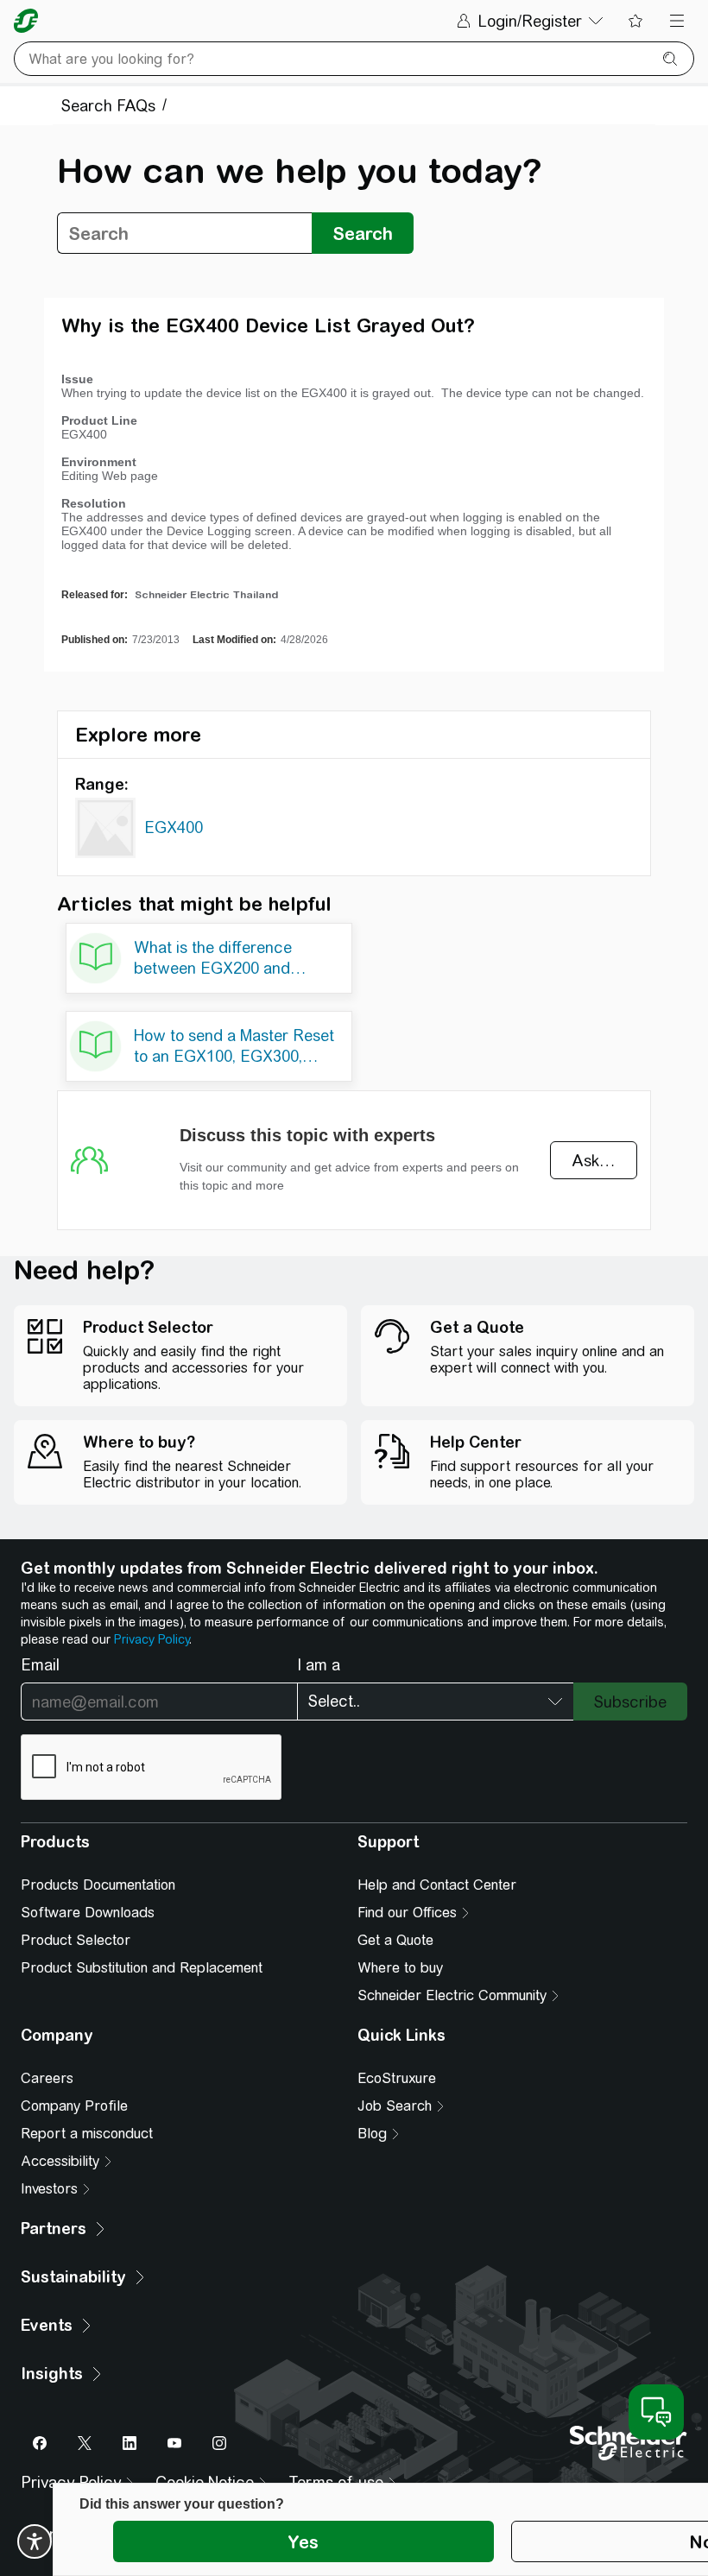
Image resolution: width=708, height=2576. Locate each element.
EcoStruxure (397, 2078)
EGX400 (174, 827)
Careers (47, 2078)
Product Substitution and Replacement (142, 1968)
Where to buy (400, 1968)
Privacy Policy (152, 1639)
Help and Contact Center (437, 1885)
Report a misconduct (87, 2134)
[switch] (35, 2541)
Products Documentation (98, 1885)
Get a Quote (395, 1940)
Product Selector (76, 1940)
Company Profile (74, 2106)
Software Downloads (88, 1913)
